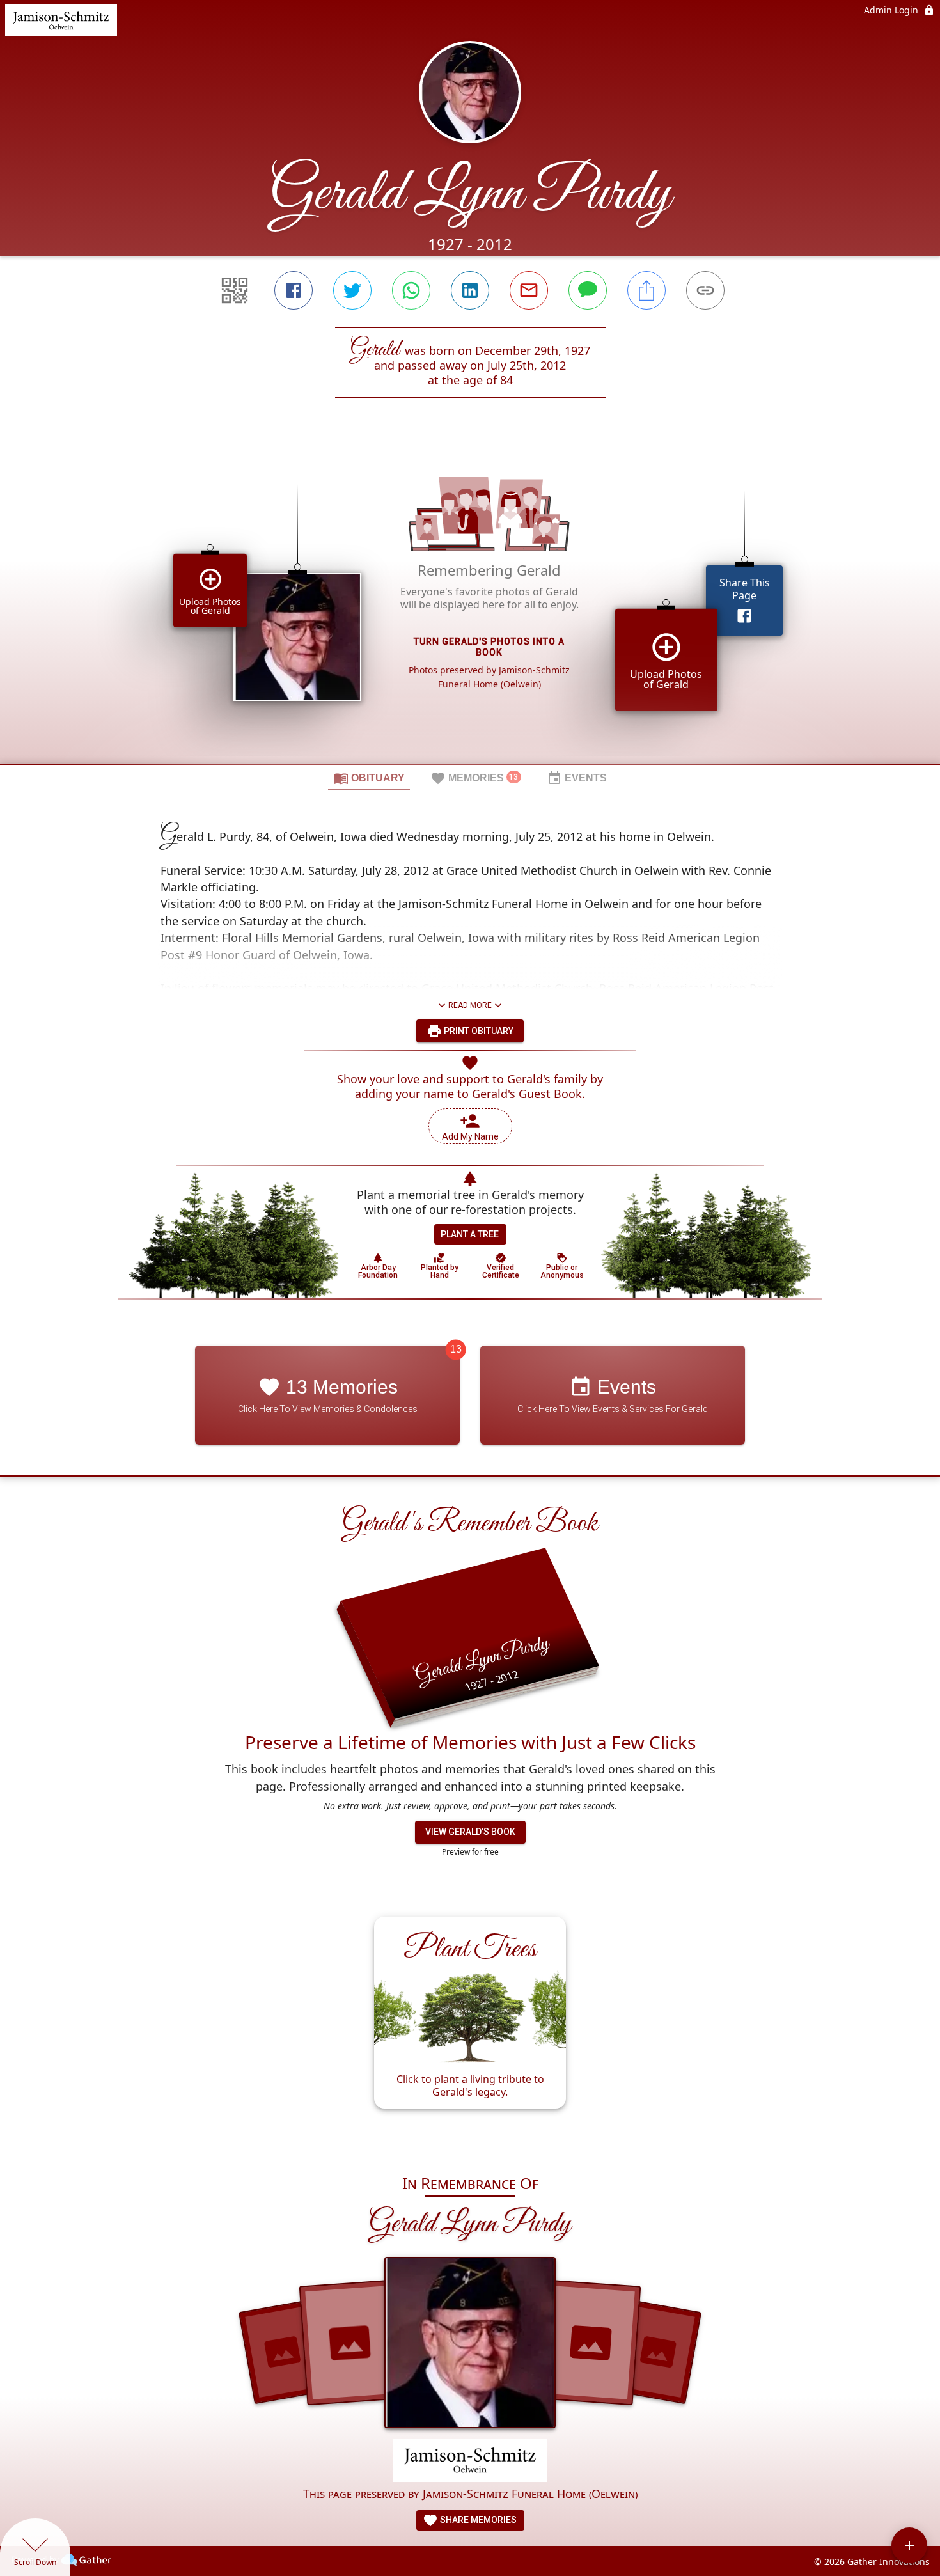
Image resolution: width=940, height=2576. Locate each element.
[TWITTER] (352, 290)
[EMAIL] (529, 290)
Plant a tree (470, 1234)
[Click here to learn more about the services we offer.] (470, 2462)
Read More (470, 1005)
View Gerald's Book (470, 1832)
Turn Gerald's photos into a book (489, 647)
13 (456, 1349)
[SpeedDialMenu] (909, 2545)
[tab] (369, 778)
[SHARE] (646, 290)
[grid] (470, 602)
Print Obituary (478, 1031)
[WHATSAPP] (411, 290)
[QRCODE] (235, 290)
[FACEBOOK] (294, 290)
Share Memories (477, 2520)
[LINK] (705, 290)
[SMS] (588, 290)
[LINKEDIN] (470, 290)
